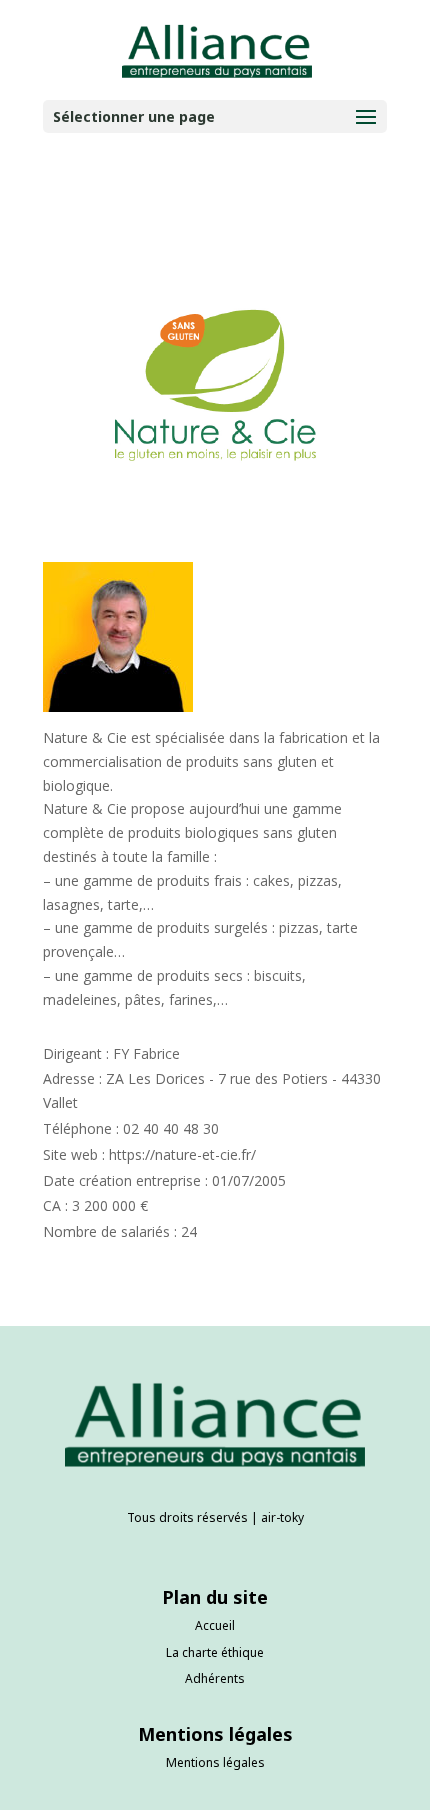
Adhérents (215, 1678)
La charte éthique (215, 1652)
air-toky (282, 1517)
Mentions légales (215, 1762)
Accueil (215, 1625)
